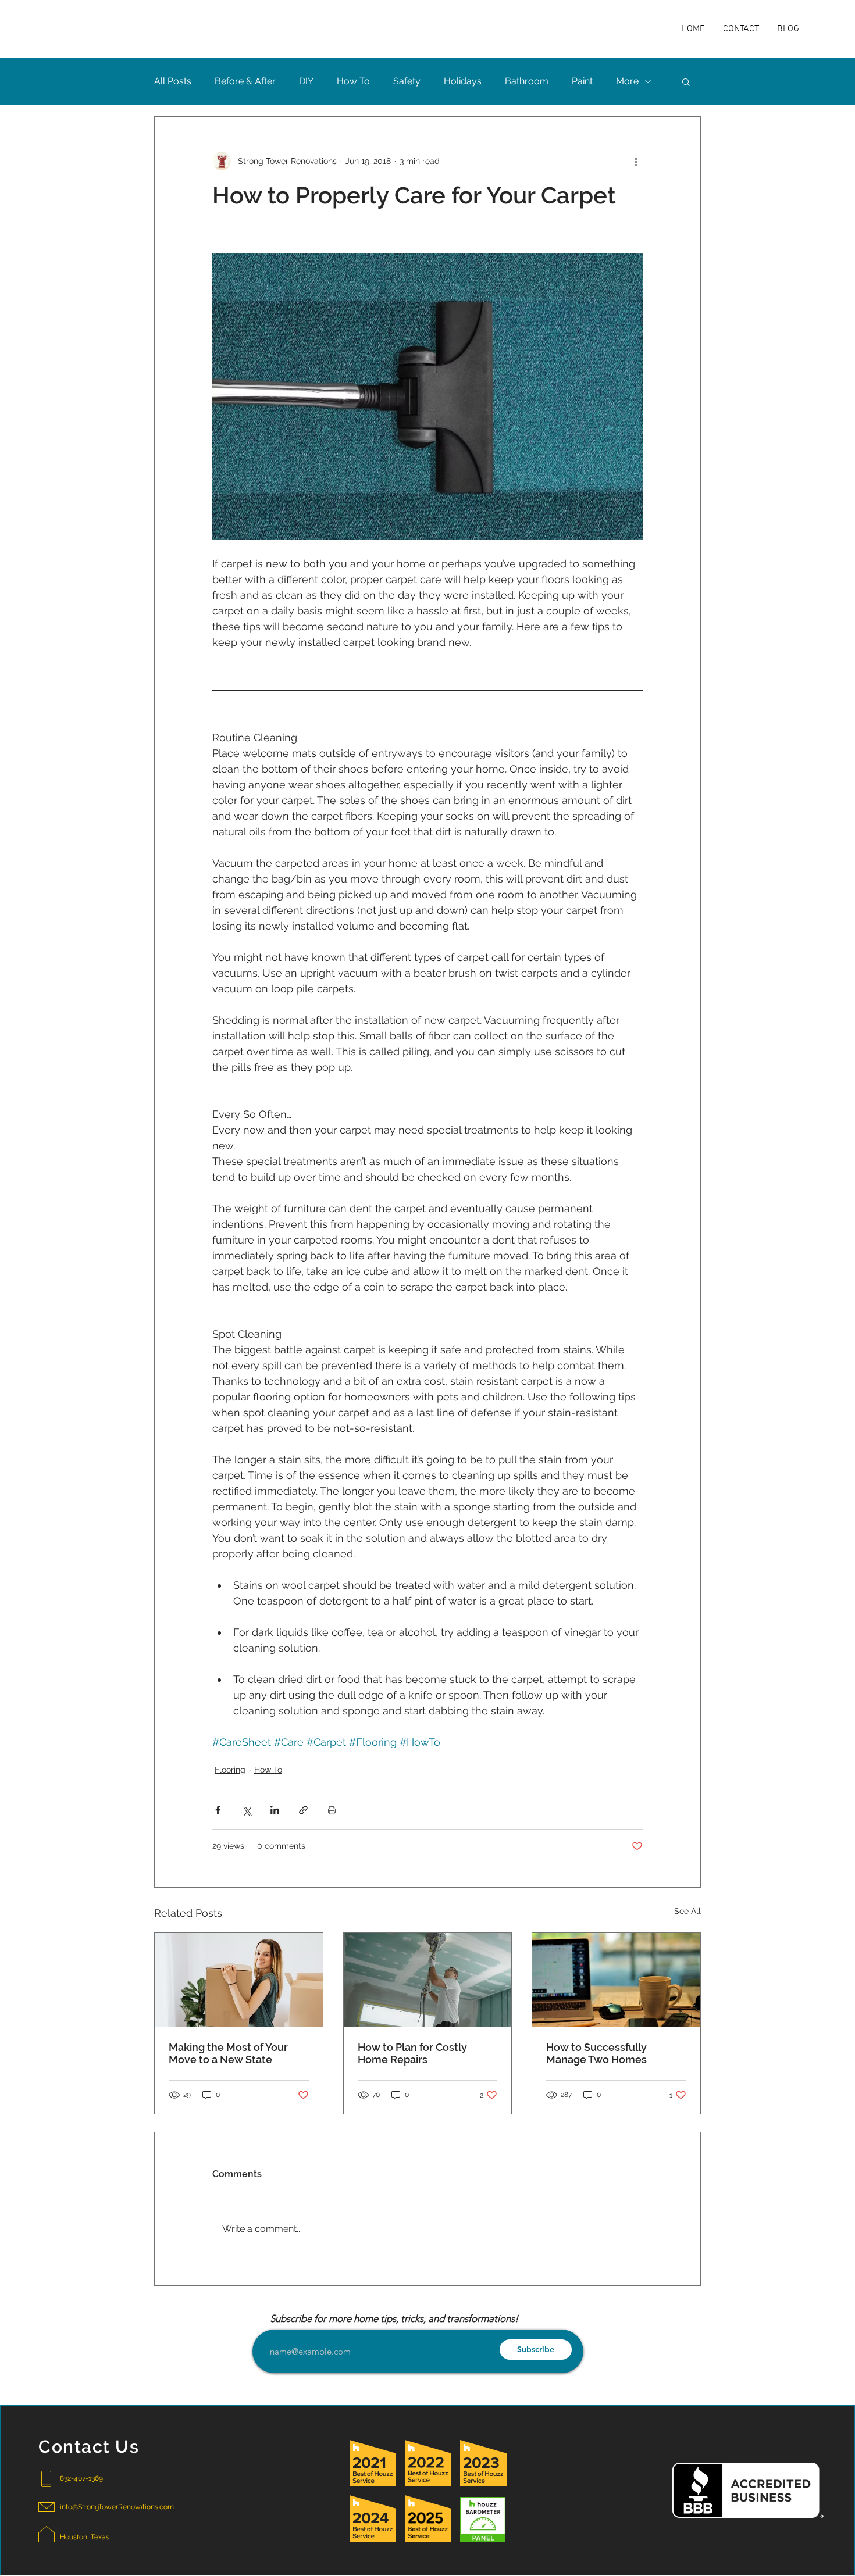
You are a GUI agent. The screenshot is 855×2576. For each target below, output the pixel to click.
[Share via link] (303, 1810)
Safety (407, 81)
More (627, 81)
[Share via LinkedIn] (275, 1810)
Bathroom (527, 81)
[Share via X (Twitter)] (246, 1810)
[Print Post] (332, 1810)
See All (687, 1911)
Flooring (230, 1770)
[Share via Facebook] (218, 1810)
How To (353, 81)
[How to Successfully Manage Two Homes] (616, 1980)
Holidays (463, 81)
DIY (306, 81)
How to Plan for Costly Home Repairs (412, 2053)
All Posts (173, 81)
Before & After (245, 81)
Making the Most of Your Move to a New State (228, 2053)
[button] (686, 81)
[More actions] (636, 161)
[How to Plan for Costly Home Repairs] (428, 1980)
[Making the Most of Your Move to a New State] (239, 1980)
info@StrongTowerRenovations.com (117, 2507)
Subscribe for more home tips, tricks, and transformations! (394, 2319)
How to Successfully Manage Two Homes (596, 2053)
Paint (582, 81)
